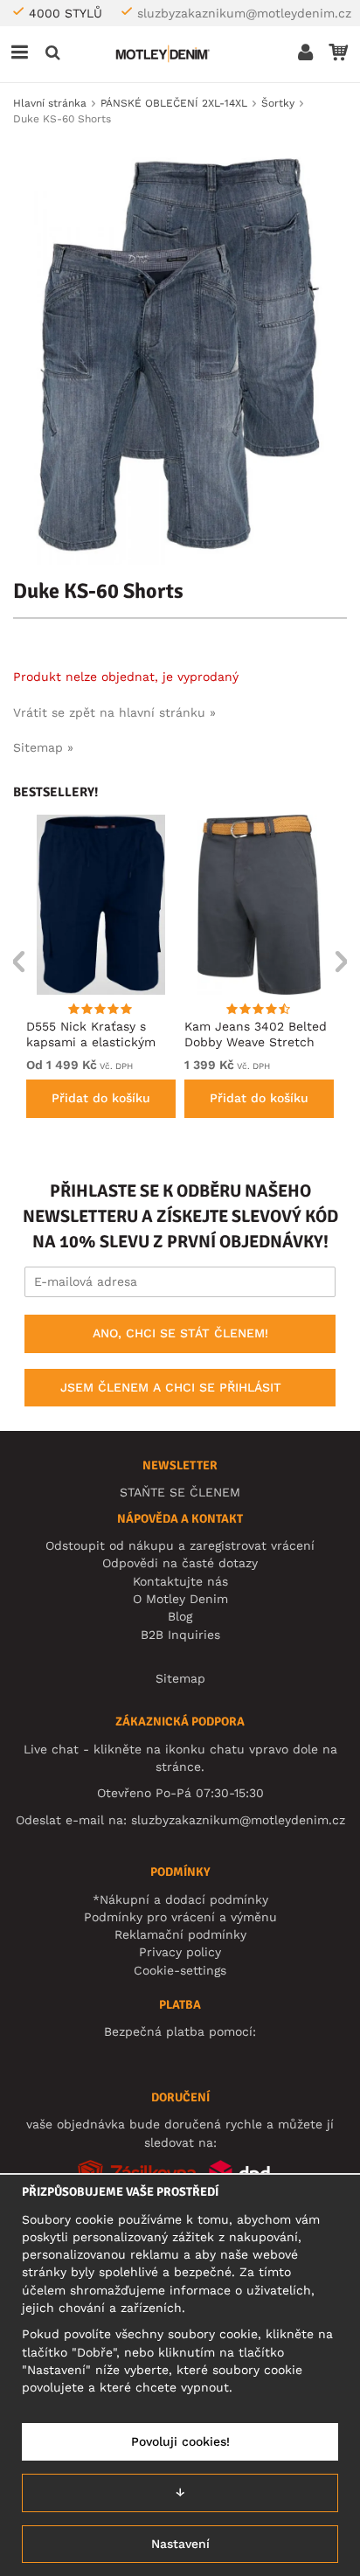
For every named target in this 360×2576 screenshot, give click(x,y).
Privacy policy (180, 1952)
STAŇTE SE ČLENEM (180, 1492)
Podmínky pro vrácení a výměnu (180, 1917)
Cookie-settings (180, 1970)
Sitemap (180, 1678)
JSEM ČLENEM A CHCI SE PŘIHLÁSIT (171, 1387)
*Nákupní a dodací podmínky (180, 1899)
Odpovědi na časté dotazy (180, 1563)
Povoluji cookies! (180, 2441)
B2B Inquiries (180, 1635)
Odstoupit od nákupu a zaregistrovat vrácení (180, 1545)
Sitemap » (43, 747)
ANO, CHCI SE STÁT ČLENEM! (180, 1333)
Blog (180, 1616)
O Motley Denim (180, 1599)
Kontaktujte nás (180, 1581)
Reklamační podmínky (180, 1934)
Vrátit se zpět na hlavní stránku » (114, 712)
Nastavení (180, 2544)
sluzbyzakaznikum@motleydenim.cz (244, 13)
